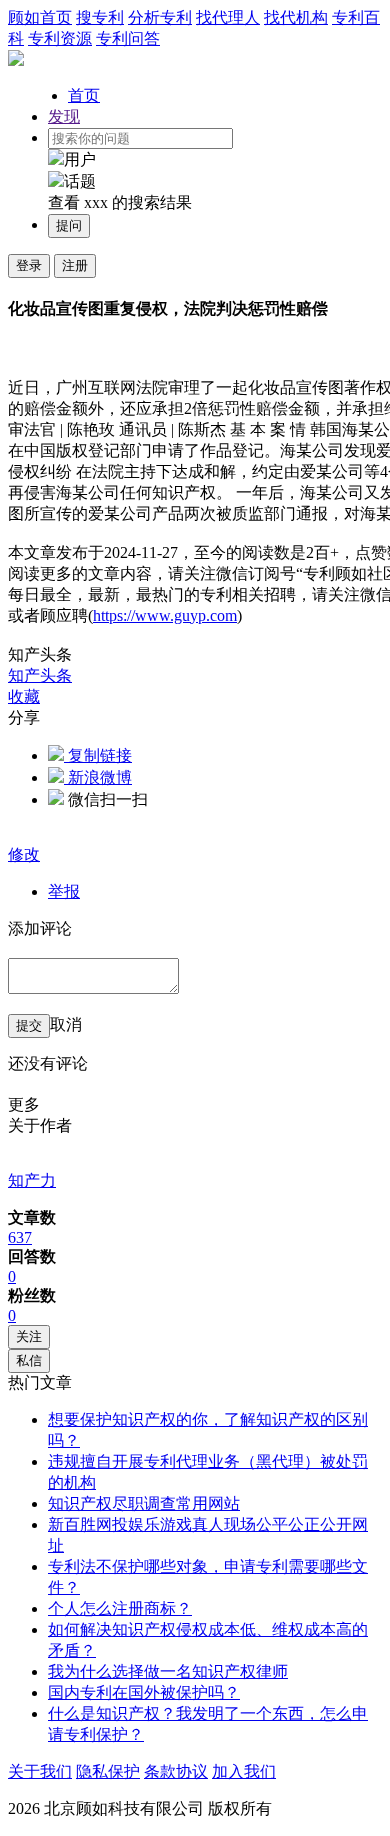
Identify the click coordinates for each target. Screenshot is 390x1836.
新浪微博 (98, 777)
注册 (75, 265)
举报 (64, 891)
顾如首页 (40, 17)
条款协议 (176, 1771)
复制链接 (98, 755)
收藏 (24, 696)
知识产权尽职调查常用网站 (144, 1503)
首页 (84, 95)
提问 (69, 225)
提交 (29, 1025)
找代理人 (228, 17)
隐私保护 (108, 1771)
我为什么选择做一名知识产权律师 (168, 1671)
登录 (29, 265)
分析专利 (160, 17)
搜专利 (100, 17)
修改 (24, 854)
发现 (64, 116)
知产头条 (40, 675)
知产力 (32, 1180)
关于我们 (40, 1771)
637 (20, 1237)
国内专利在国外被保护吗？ (144, 1692)
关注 (29, 1336)
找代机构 (296, 17)
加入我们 (244, 1771)
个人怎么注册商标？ (120, 1608)
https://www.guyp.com (165, 615)
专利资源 (60, 38)
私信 (29, 1360)
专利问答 (128, 38)
